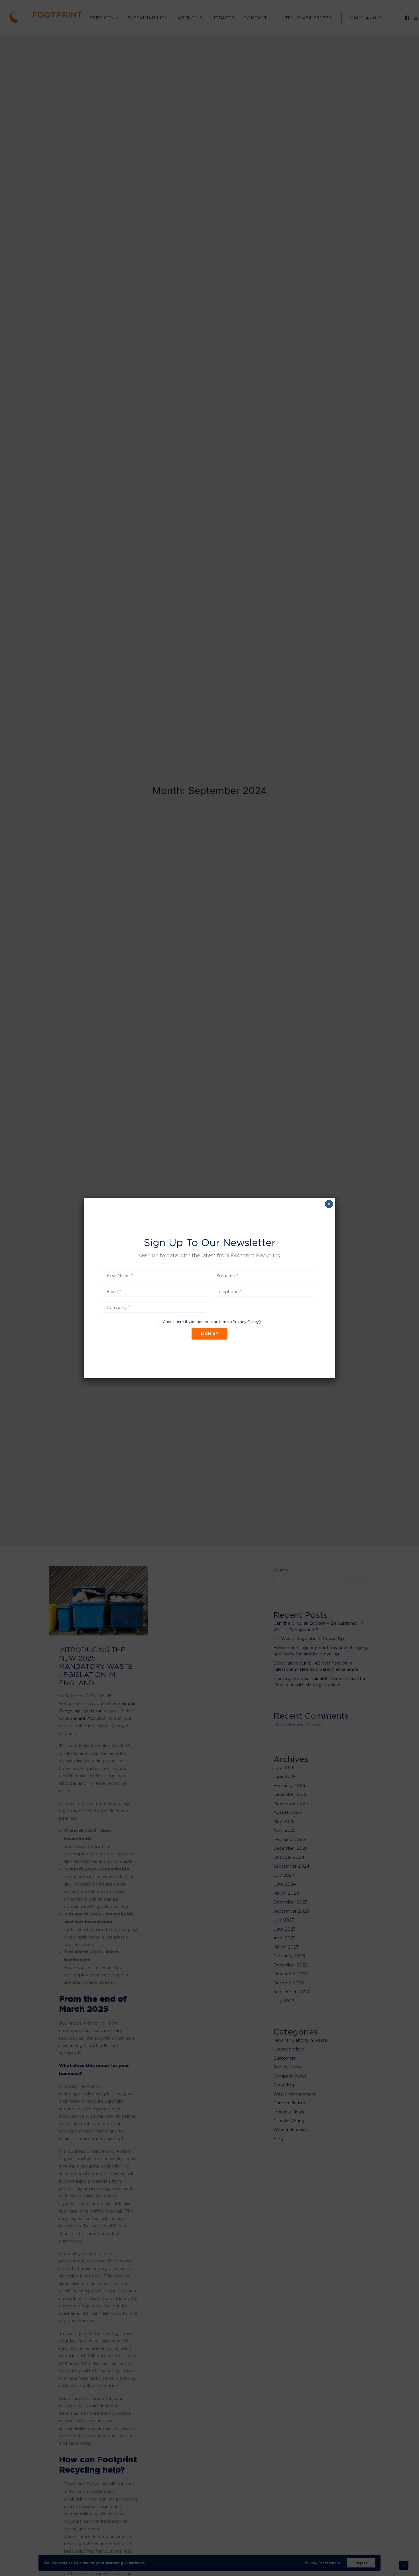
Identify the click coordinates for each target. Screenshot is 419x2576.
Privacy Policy (246, 1322)
